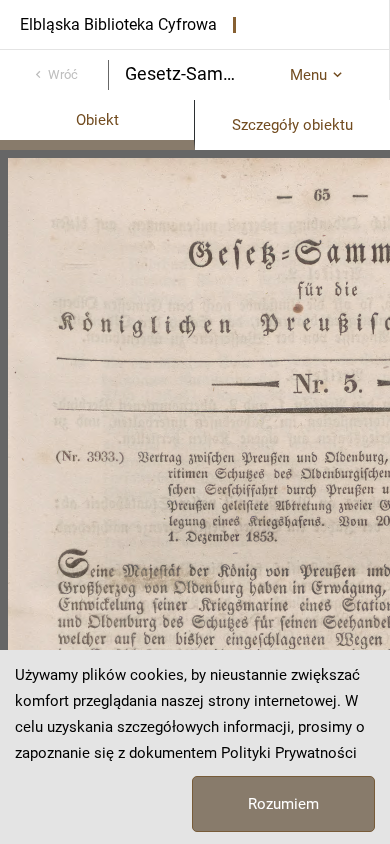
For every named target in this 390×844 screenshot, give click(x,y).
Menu (308, 75)
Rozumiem (283, 804)
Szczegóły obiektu (292, 125)
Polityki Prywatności (289, 753)
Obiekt (97, 120)
